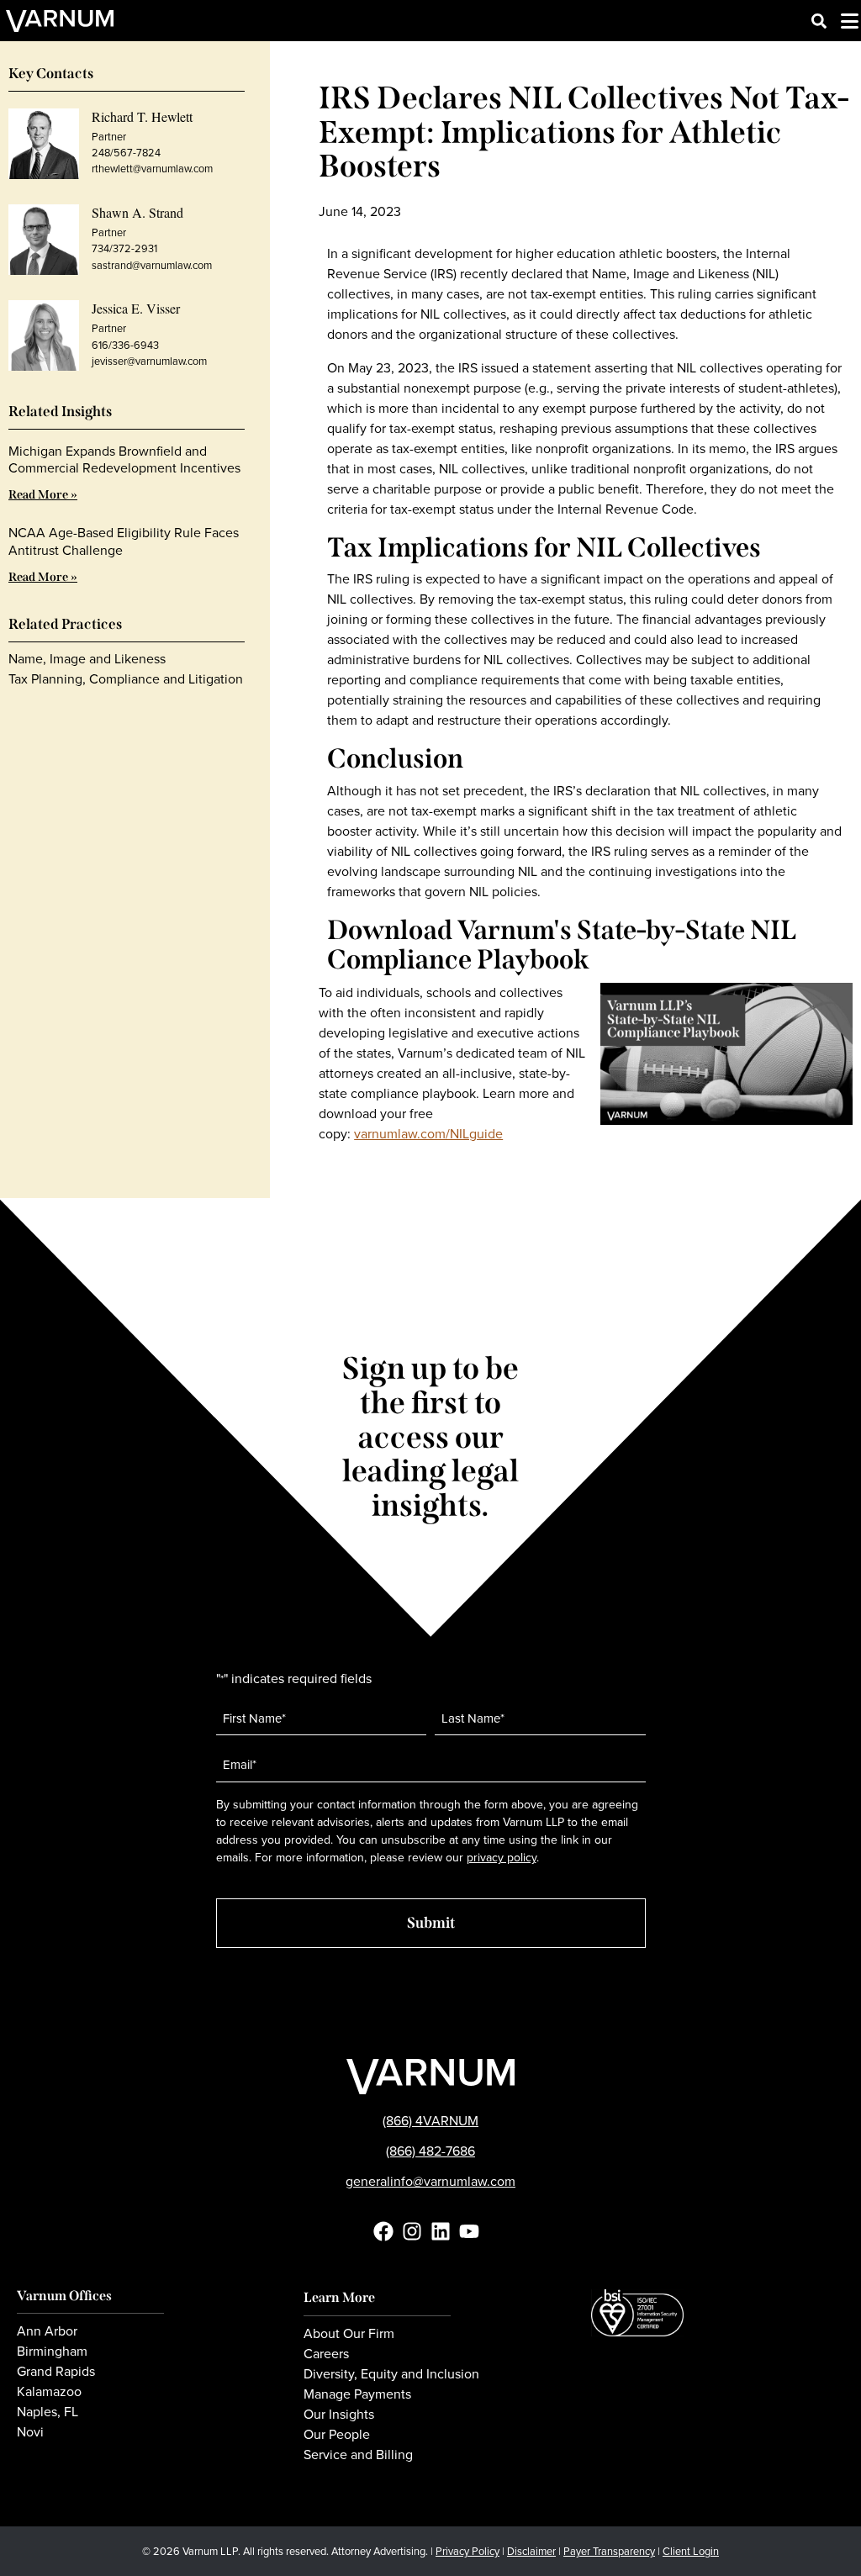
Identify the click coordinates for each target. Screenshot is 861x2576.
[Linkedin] (441, 2231)
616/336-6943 (125, 345)
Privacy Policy (467, 2551)
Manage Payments (357, 2394)
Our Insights (339, 2415)
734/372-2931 (124, 248)
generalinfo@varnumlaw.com (430, 2181)
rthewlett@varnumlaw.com (152, 169)
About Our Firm (349, 2334)
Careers (326, 2354)
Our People (337, 2435)
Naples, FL (48, 2412)
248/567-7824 (126, 153)
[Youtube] (469, 2231)
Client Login (691, 2551)
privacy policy (502, 1858)
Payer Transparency (609, 2551)
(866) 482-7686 (430, 2151)
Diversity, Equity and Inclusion (391, 2374)
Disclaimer (531, 2551)
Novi (30, 2432)
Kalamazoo (49, 2392)
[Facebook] (383, 2231)
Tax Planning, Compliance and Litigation (126, 679)
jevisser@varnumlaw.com (149, 361)
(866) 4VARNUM (430, 2121)
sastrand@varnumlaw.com (152, 265)
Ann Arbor (47, 2331)
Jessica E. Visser (136, 308)
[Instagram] (412, 2231)
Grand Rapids (56, 2372)
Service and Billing (358, 2455)
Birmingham (52, 2352)
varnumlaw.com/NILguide (428, 1134)
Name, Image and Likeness (87, 659)
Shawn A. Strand (137, 212)
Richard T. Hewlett (142, 116)
